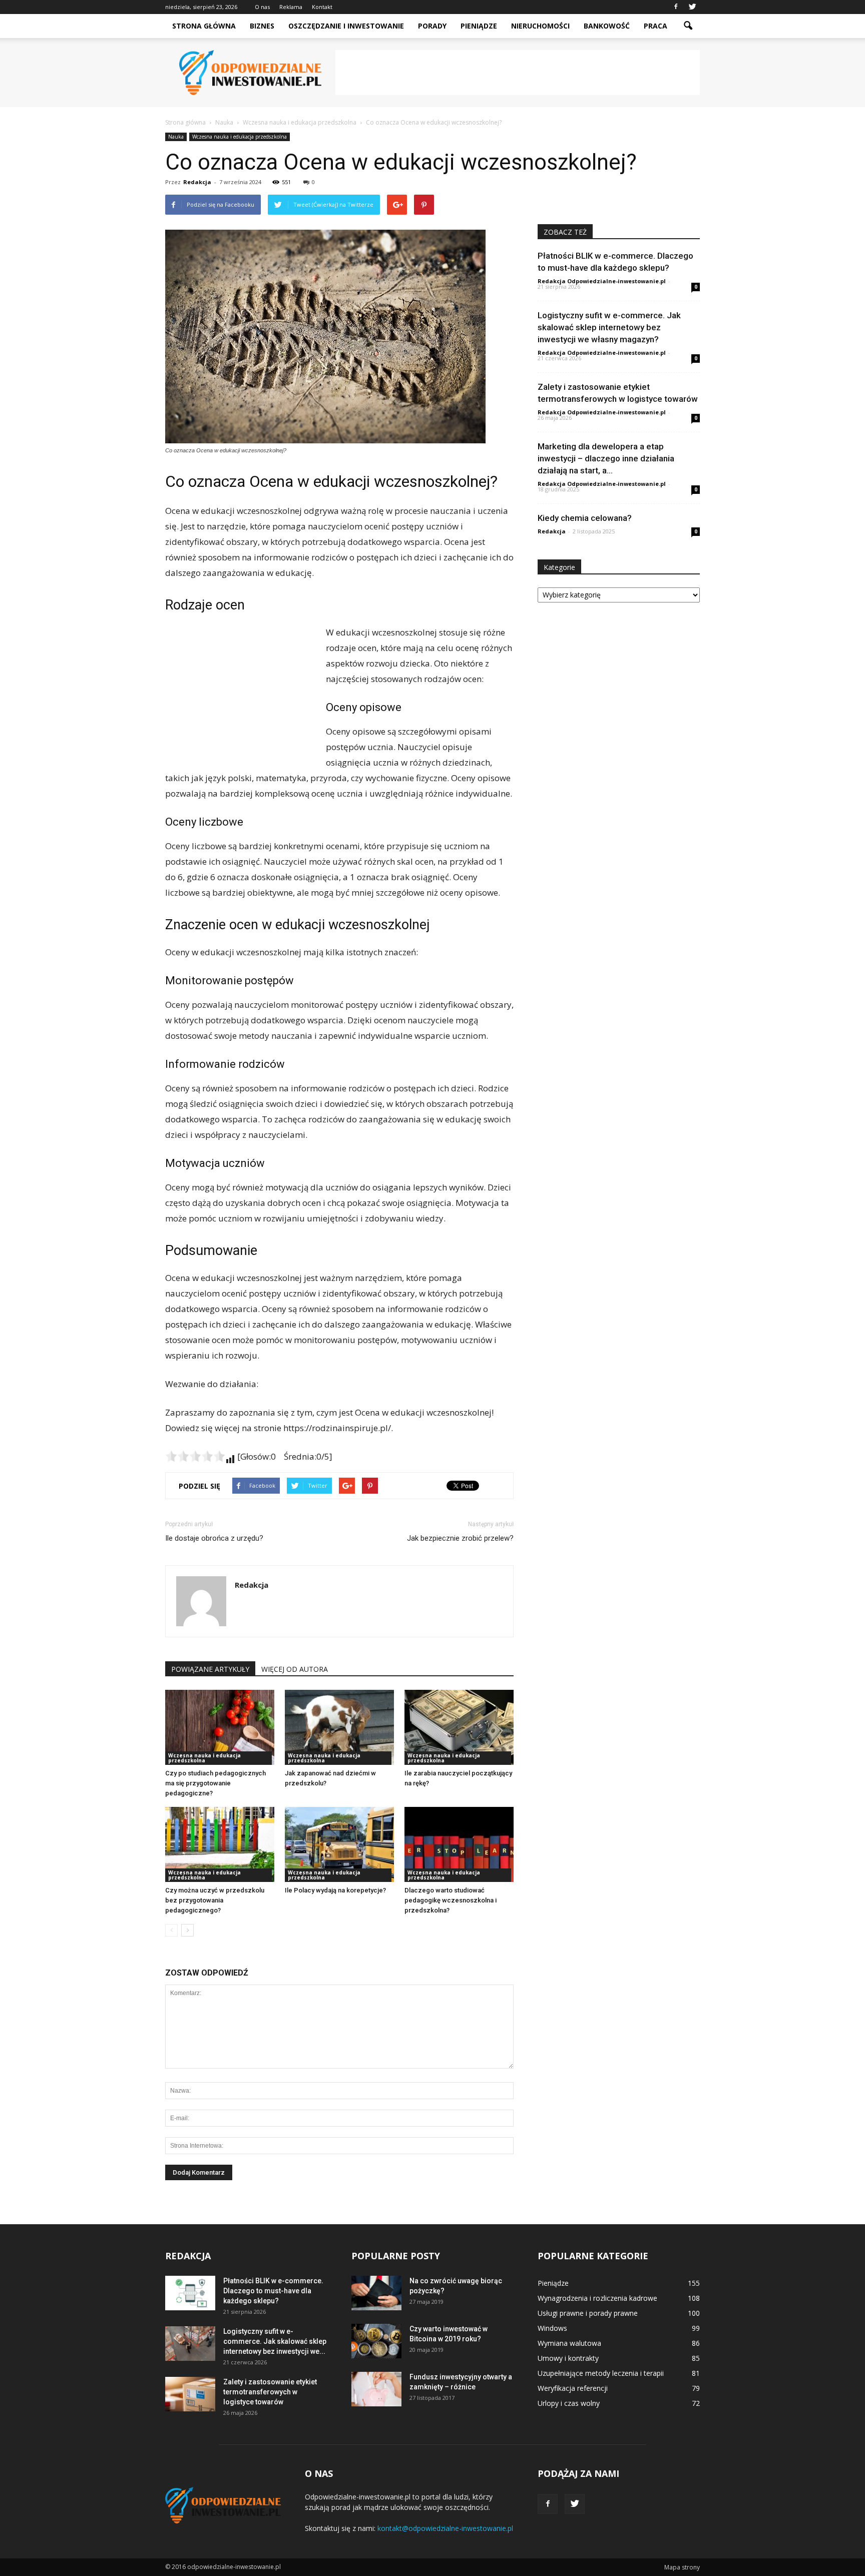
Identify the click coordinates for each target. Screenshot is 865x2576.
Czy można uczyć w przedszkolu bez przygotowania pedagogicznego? (215, 1900)
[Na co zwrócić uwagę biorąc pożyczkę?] (376, 2293)
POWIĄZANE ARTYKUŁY (210, 1669)
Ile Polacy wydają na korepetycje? (335, 1890)
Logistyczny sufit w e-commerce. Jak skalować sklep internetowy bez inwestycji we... (275, 2341)
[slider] (195, 1456)
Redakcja (197, 182)
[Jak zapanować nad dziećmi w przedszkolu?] (339, 1727)
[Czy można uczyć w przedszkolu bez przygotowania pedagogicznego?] (220, 1844)
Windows (552, 2328)
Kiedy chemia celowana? (585, 518)
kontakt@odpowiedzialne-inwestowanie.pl (445, 2528)
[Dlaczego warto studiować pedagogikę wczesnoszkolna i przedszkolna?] (459, 1844)
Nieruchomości (540, 26)
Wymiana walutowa (569, 2343)
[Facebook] (676, 7)
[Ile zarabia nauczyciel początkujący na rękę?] (459, 1727)
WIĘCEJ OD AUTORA (295, 1669)
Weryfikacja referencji (573, 2388)
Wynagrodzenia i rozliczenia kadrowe (597, 2298)
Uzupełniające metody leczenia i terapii (601, 2373)
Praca (656, 26)
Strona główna (204, 26)
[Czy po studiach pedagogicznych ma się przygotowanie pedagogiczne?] (220, 1727)
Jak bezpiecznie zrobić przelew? (460, 1538)
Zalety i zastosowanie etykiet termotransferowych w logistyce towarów (270, 2392)
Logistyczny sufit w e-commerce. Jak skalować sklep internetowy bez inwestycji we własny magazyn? (609, 327)
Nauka (176, 137)
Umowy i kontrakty (568, 2358)
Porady (432, 26)
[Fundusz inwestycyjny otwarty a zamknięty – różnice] (376, 2389)
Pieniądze (479, 26)
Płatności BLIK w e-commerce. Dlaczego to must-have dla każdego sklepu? (273, 2291)
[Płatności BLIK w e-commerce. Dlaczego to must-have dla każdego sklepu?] (190, 2293)
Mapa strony (682, 2567)
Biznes (262, 26)
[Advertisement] (518, 73)
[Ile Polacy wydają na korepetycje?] (339, 1844)
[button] (688, 26)
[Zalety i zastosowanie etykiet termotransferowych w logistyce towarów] (190, 2394)
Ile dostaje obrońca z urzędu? (214, 1538)
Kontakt (322, 7)
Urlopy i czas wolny (569, 2403)
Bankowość (607, 26)
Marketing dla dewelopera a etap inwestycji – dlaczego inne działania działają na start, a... (606, 458)
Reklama (291, 7)
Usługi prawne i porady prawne (588, 2313)
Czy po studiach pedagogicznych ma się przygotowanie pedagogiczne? (215, 1783)
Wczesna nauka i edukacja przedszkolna (240, 137)
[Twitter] (692, 7)
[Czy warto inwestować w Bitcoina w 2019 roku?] (376, 2341)
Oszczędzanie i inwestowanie (346, 26)
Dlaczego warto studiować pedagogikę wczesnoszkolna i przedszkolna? (451, 1900)
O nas (262, 7)
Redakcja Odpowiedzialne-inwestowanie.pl (602, 281)
